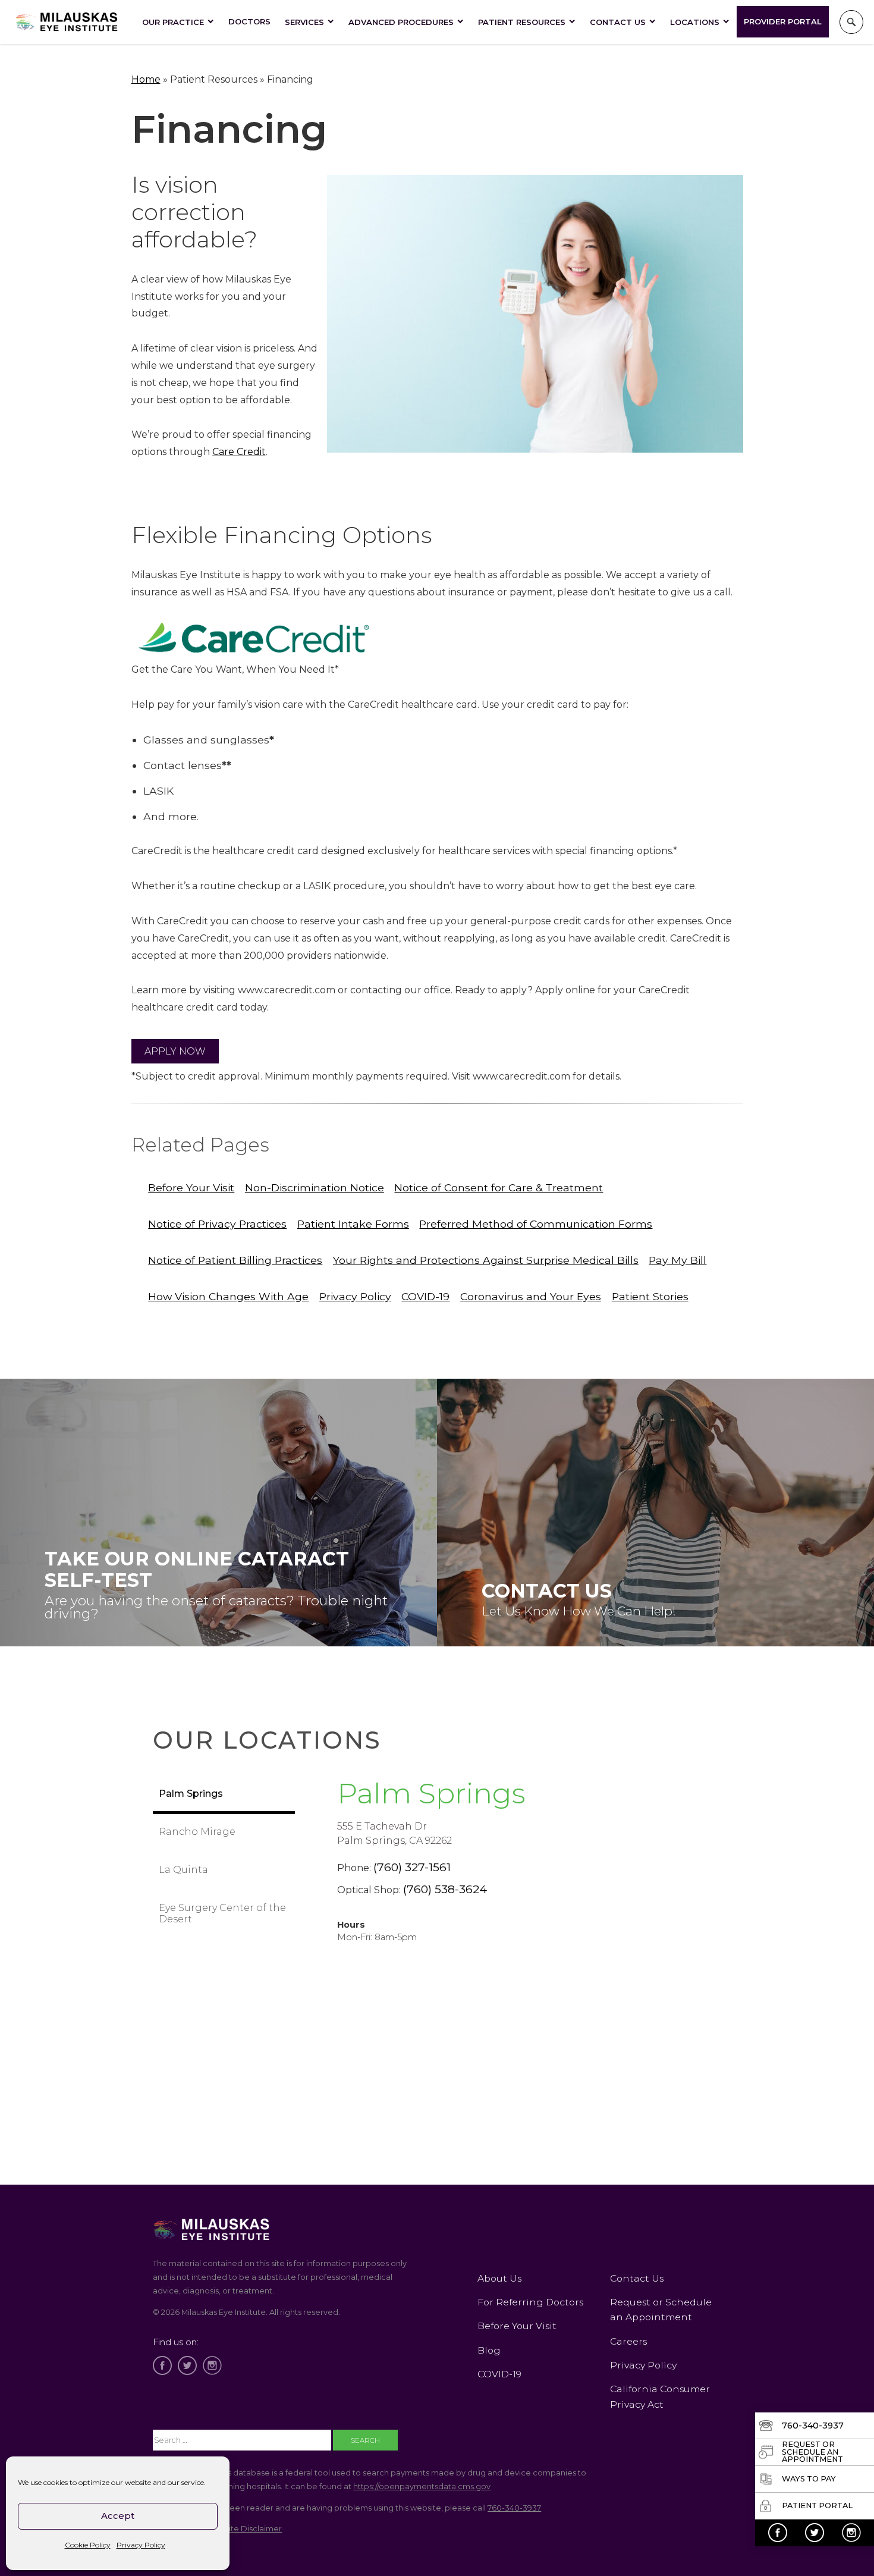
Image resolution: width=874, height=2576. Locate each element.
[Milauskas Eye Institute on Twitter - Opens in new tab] (815, 2533)
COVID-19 (425, 1296)
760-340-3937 (514, 2508)
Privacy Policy (141, 2545)
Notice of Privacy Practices (217, 1224)
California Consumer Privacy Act (660, 2396)
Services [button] (304, 22)
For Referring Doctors (530, 2302)
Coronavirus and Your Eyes (531, 1296)
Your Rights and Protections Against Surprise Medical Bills (486, 1260)
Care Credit (239, 452)
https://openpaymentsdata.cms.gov (422, 2486)
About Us (499, 2278)
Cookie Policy (88, 2545)
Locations (695, 22)
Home (146, 79)
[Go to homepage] (67, 22)
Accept (118, 2516)
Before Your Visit (191, 1187)
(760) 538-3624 (445, 1889)
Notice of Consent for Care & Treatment (499, 1187)
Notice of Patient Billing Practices (235, 1260)
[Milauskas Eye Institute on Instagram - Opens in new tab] (851, 2533)
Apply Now (175, 1051)
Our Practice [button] (173, 22)
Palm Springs (431, 1793)
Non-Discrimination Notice (315, 1187)
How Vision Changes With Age (228, 1296)
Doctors (249, 21)
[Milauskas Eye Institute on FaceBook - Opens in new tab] (778, 2533)
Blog (489, 2350)
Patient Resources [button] (522, 22)
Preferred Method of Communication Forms (536, 1224)
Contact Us (618, 22)
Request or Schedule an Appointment (661, 2310)
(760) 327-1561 (412, 1867)
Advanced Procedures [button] (401, 22)
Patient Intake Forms (353, 1224)
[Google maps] (508, 2096)
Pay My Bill (677, 1260)
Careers (628, 2341)
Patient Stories (650, 1296)
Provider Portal (783, 21)
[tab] (224, 1795)
